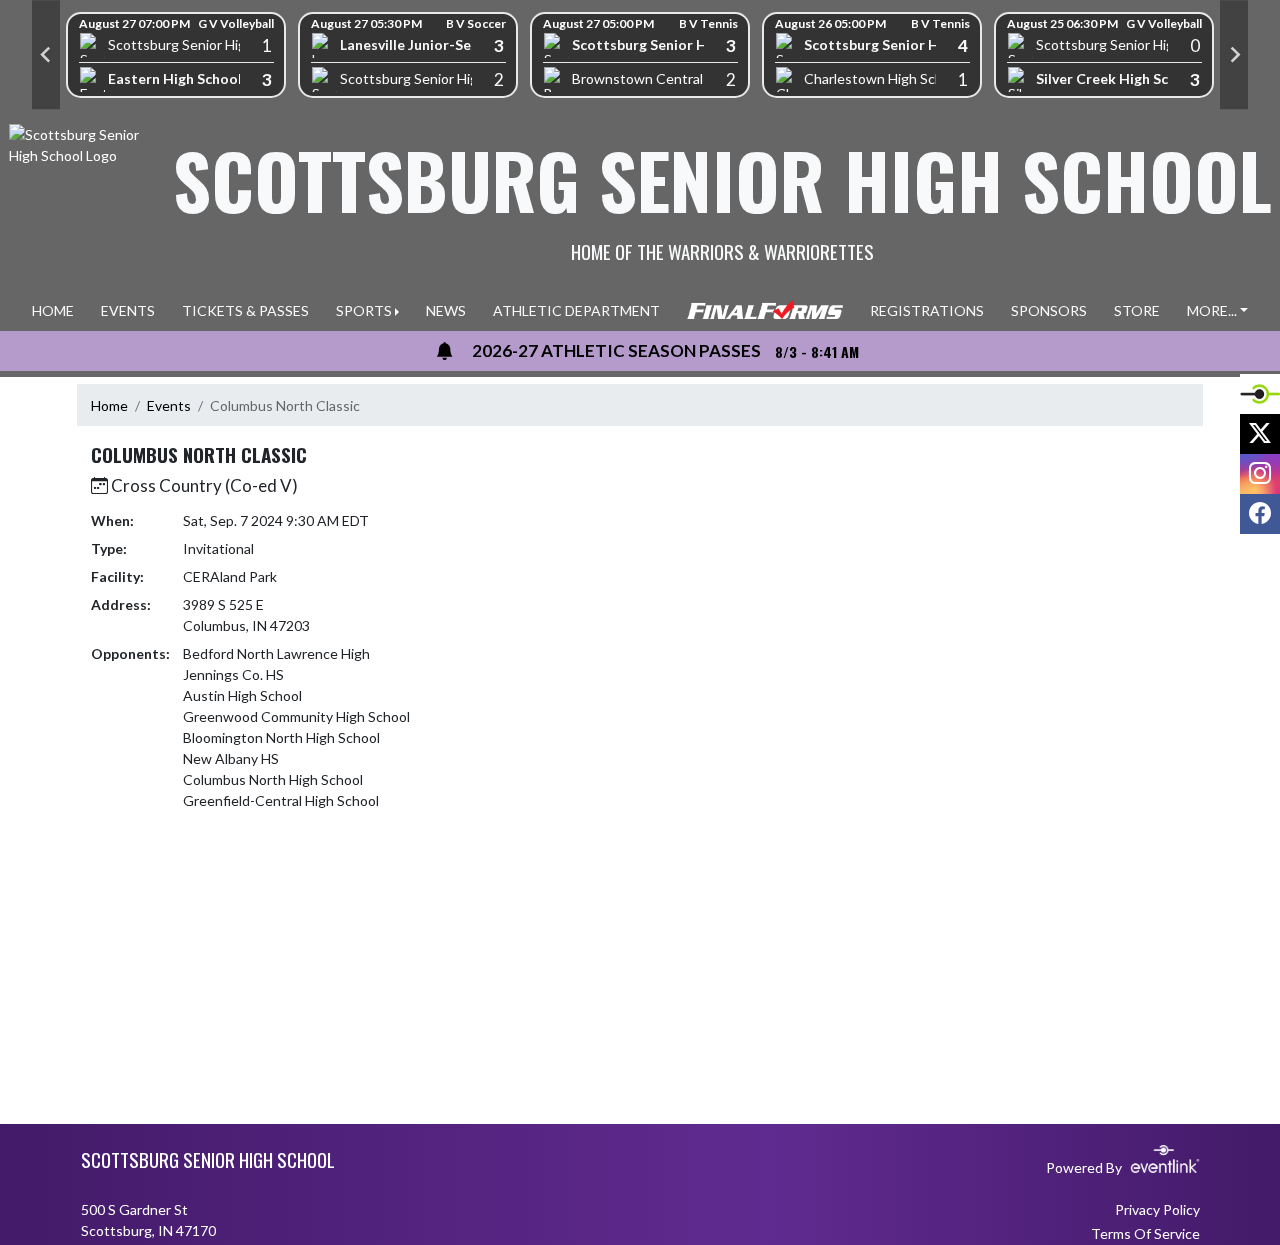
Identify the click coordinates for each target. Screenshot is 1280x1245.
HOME (53, 310)
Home (109, 405)
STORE (1137, 310)
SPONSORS (1049, 310)
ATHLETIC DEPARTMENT (576, 310)
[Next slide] (1234, 55)
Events (169, 405)
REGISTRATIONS (927, 310)
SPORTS (364, 310)
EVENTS (128, 310)
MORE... (1212, 310)
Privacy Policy (1157, 1209)
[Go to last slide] (46, 55)
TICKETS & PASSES (245, 310)
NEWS (446, 310)
